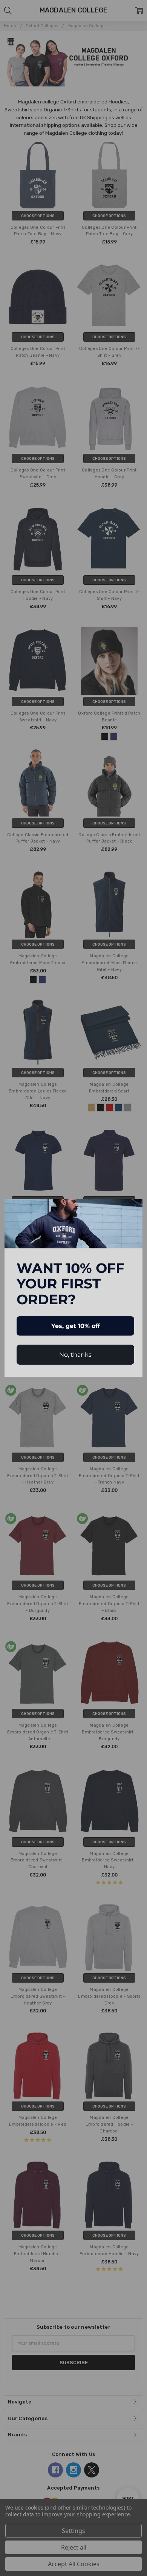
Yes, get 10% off (76, 1326)
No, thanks (75, 1355)
